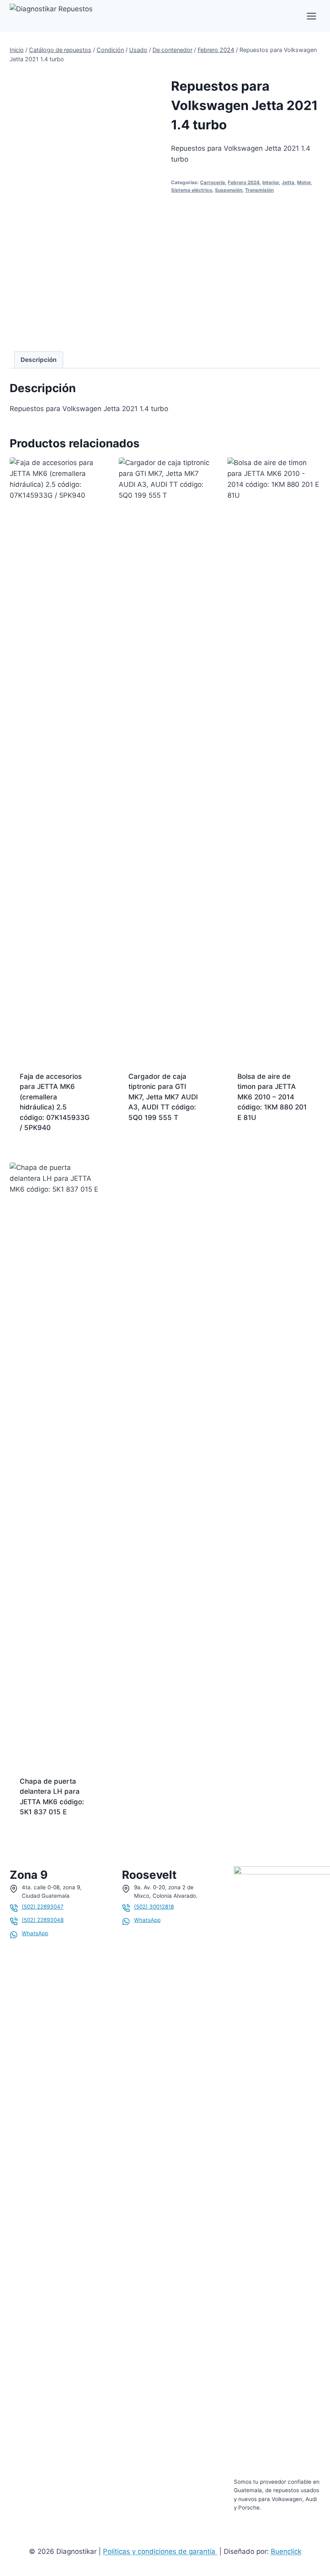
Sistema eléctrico (192, 190)
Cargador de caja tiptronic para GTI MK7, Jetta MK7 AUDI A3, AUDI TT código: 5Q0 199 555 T (163, 1097)
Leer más (143, 1143)
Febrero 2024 (244, 182)
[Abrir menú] (311, 16)
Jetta (288, 182)
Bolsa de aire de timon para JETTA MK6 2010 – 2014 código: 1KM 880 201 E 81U (272, 1097)
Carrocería (212, 182)
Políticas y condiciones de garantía (160, 2551)
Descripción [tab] (39, 360)
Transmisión (259, 190)
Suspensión (229, 190)
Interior (271, 182)
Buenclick (286, 2551)
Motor (304, 182)
